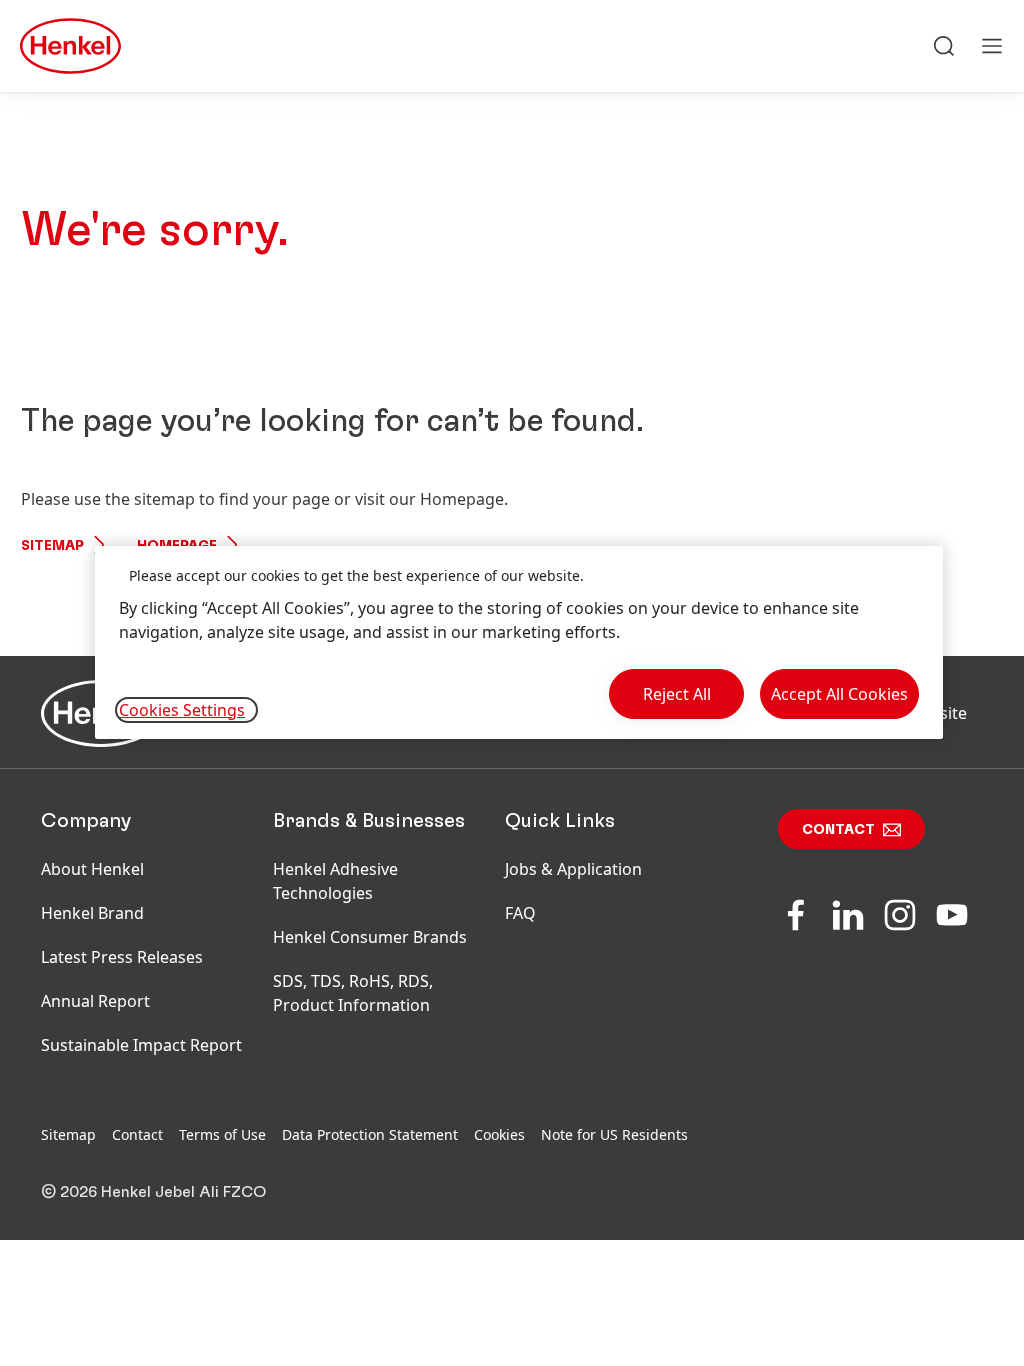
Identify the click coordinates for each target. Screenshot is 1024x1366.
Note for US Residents (614, 1134)
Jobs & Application (573, 869)
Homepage (177, 546)
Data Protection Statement (370, 1134)
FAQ (520, 913)
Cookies (499, 1134)
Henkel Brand (92, 913)
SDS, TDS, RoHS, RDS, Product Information (353, 993)
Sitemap (52, 546)
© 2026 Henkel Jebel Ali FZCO (153, 1192)
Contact (838, 830)
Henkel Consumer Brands (370, 937)
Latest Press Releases (122, 957)
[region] (519, 642)
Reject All (677, 694)
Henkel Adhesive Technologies (335, 881)
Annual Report (95, 1001)
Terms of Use (222, 1134)
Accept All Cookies (839, 694)
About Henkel (92, 869)
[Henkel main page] (70, 46)
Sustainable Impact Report (141, 1045)
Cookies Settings (182, 710)
